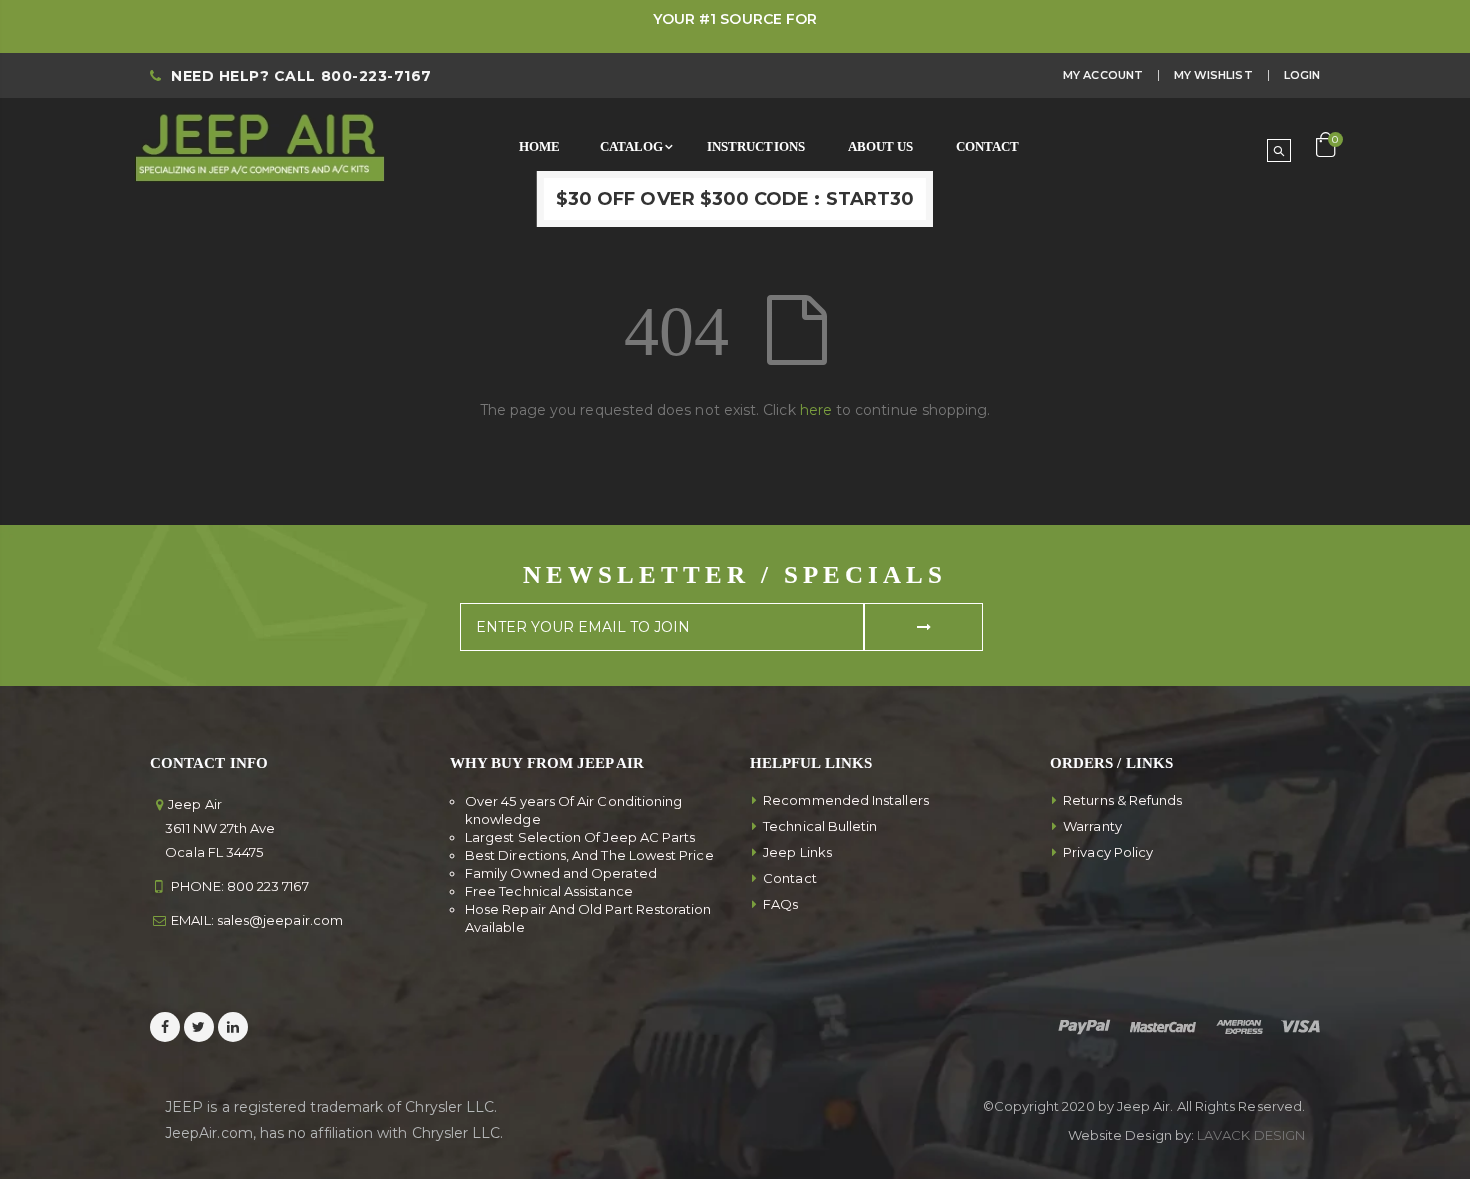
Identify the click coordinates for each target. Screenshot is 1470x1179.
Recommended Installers (846, 800)
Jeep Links (797, 852)
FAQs (780, 904)
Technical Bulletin (820, 826)
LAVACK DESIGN (1251, 1135)
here (816, 410)
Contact (790, 878)
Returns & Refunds (1122, 800)
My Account (1103, 75)
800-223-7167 (376, 76)
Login (1302, 75)
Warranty (1092, 826)
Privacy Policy (1108, 852)
